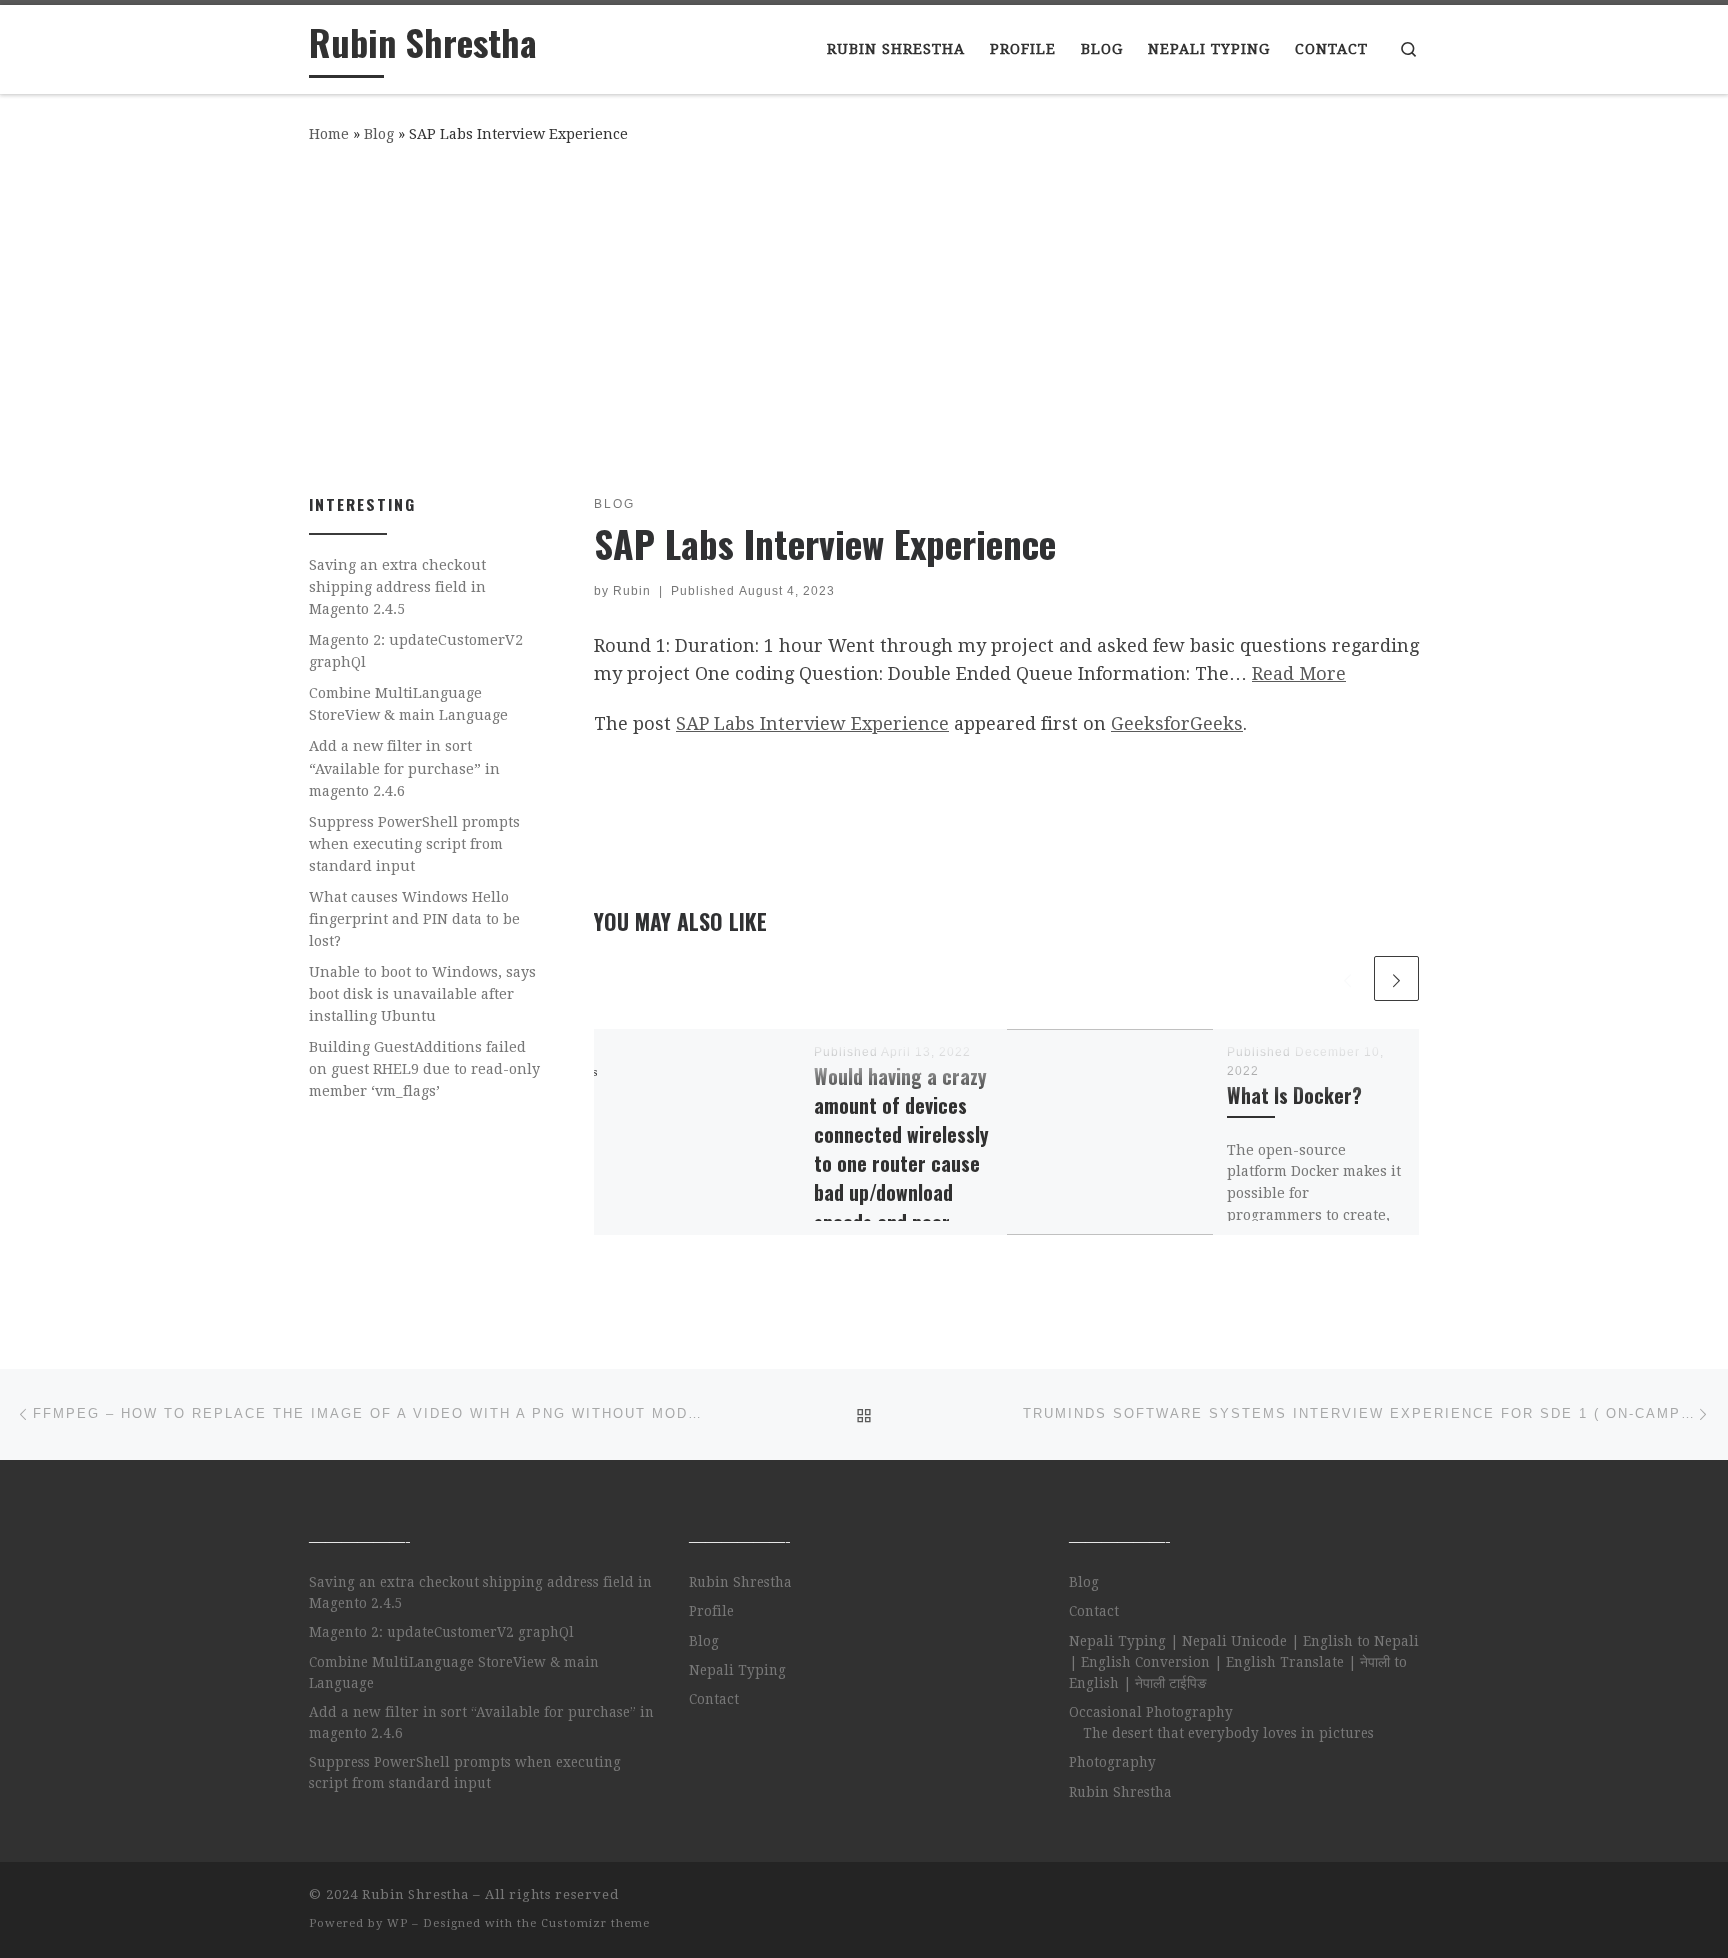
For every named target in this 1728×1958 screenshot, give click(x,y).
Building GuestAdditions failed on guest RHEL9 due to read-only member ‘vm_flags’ (424, 1069)
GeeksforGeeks (1177, 723)
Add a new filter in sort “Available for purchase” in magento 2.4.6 (404, 768)
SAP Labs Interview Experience (812, 723)
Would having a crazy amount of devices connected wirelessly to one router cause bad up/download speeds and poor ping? (901, 1164)
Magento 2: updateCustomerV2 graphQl (416, 651)
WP (397, 1923)
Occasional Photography (1151, 1712)
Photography (1112, 1762)
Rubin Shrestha (740, 1582)
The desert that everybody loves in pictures (1228, 1733)
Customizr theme (595, 1923)
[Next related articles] (1396, 978)
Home (329, 134)
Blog (379, 134)
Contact (714, 1699)
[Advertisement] (864, 315)
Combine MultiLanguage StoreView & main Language (408, 704)
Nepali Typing (737, 1670)
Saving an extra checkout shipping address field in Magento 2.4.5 (397, 587)
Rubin (632, 591)
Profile (711, 1611)
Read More (1299, 673)
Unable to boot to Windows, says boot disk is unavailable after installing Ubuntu (422, 994)
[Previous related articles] (1347, 978)
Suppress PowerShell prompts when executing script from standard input (414, 844)
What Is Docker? (1294, 1095)
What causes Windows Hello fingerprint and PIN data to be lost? (414, 919)
